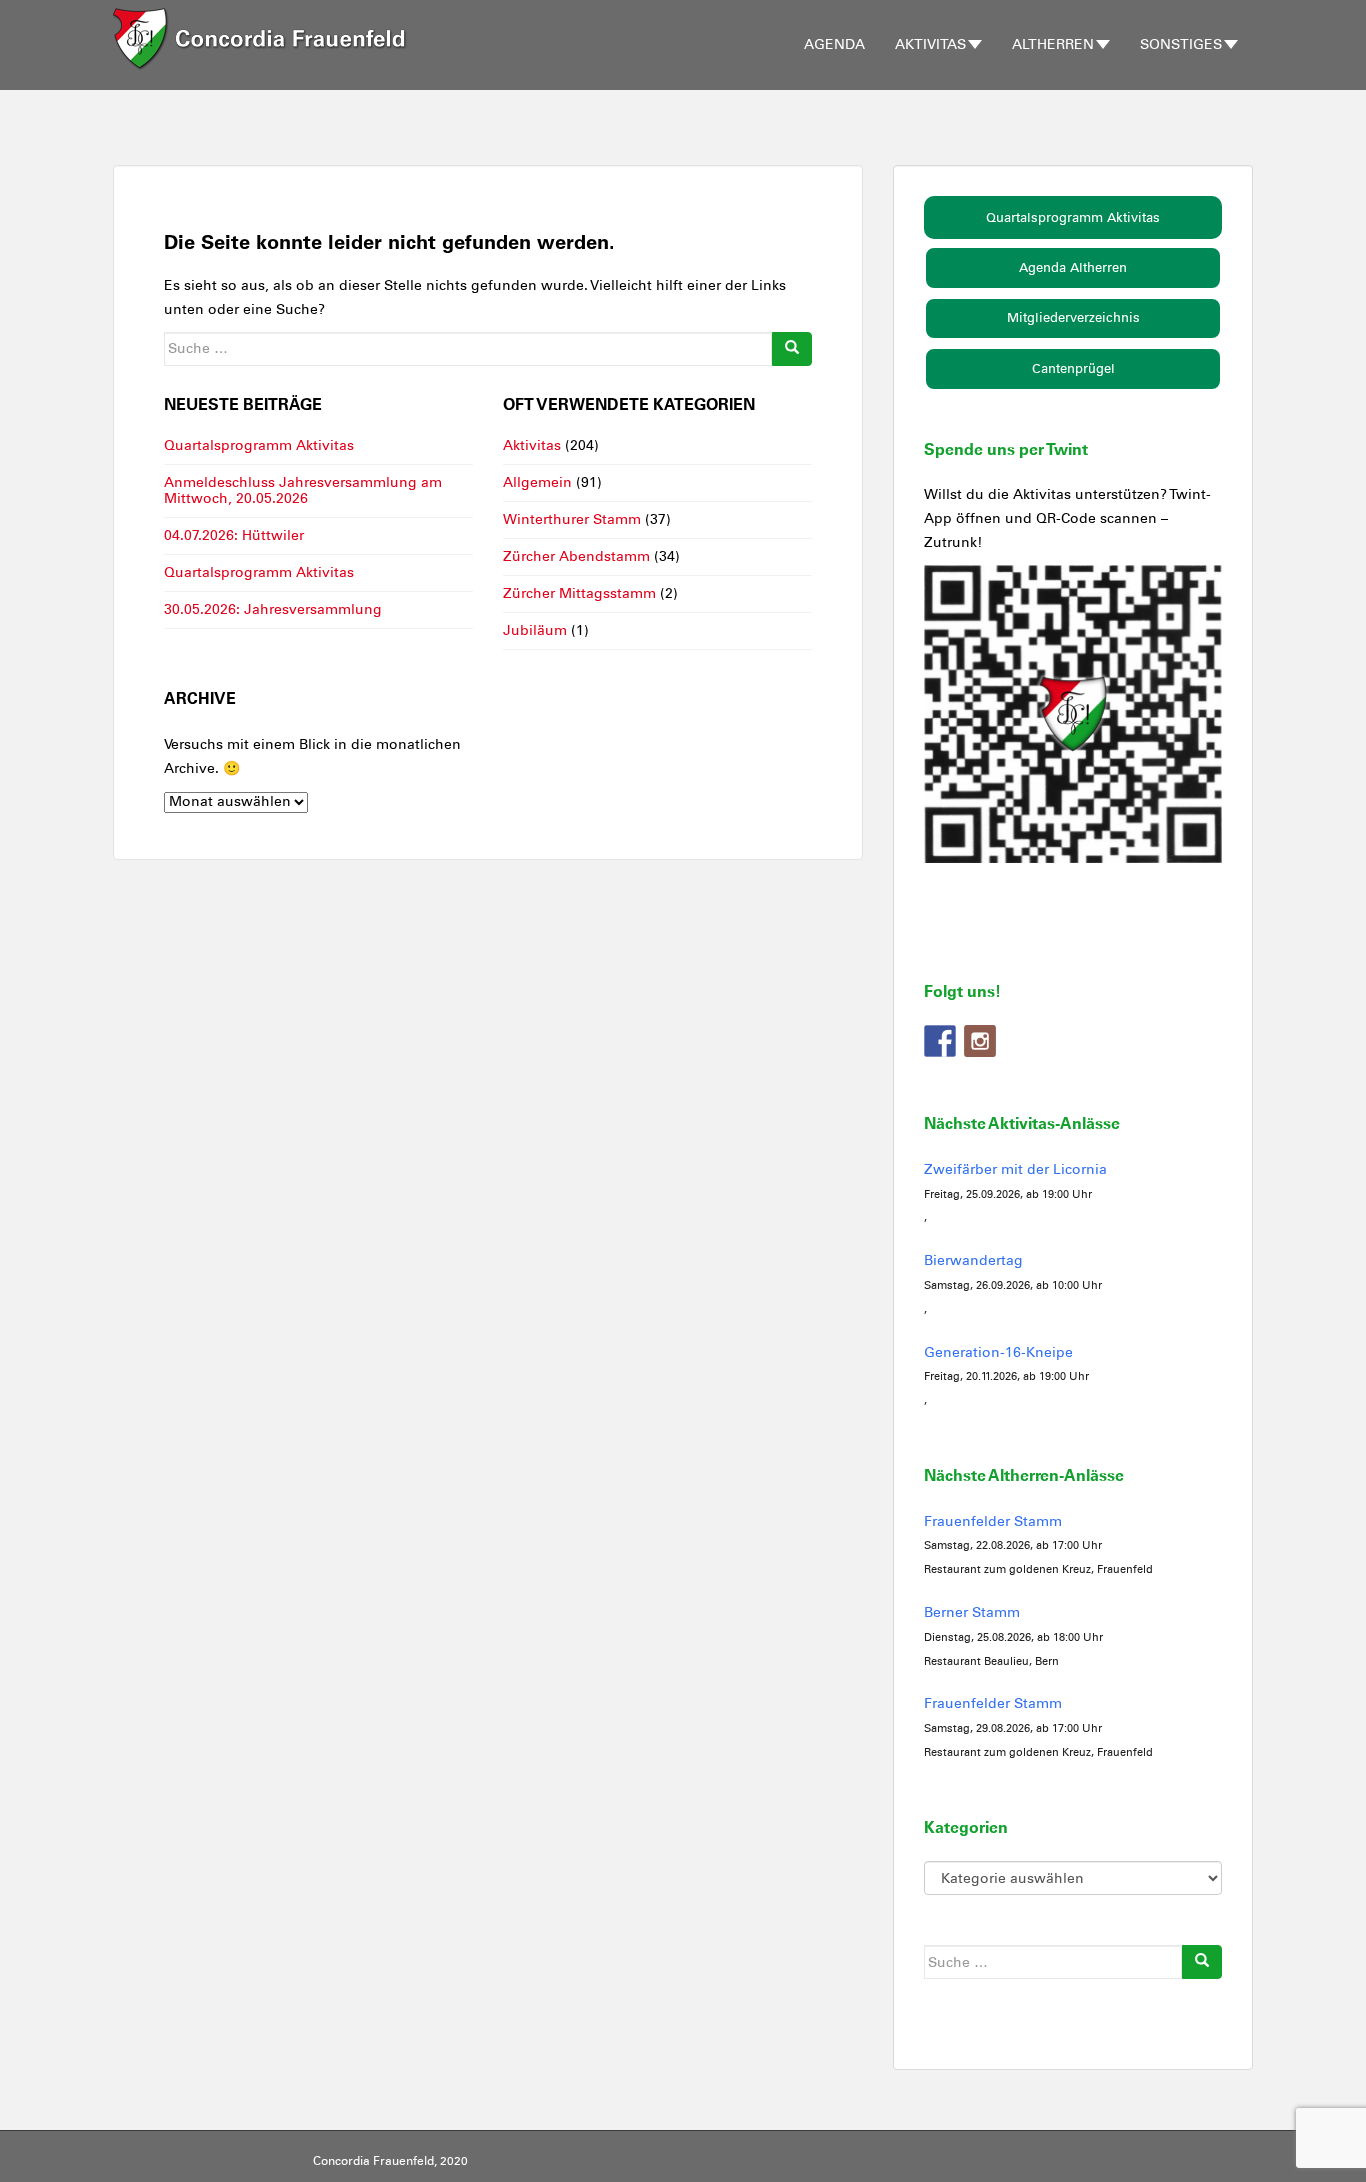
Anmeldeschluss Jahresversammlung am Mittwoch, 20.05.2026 (303, 490)
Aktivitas (930, 44)
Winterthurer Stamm (572, 519)
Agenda (834, 44)
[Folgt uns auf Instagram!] (980, 1041)
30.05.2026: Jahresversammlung (273, 609)
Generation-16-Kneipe (998, 1352)
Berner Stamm (972, 1612)
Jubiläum (535, 630)
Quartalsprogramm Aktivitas (259, 445)
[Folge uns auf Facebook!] (940, 1041)
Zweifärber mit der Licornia (1015, 1169)
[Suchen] (792, 349)
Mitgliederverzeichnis (1073, 317)
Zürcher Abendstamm (576, 556)
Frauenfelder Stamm (993, 1521)
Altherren (1053, 44)
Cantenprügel (1073, 368)
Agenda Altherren (1073, 267)
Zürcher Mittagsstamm (579, 593)
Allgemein (537, 482)
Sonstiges (1181, 44)
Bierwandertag (973, 1260)
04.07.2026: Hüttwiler (234, 535)
